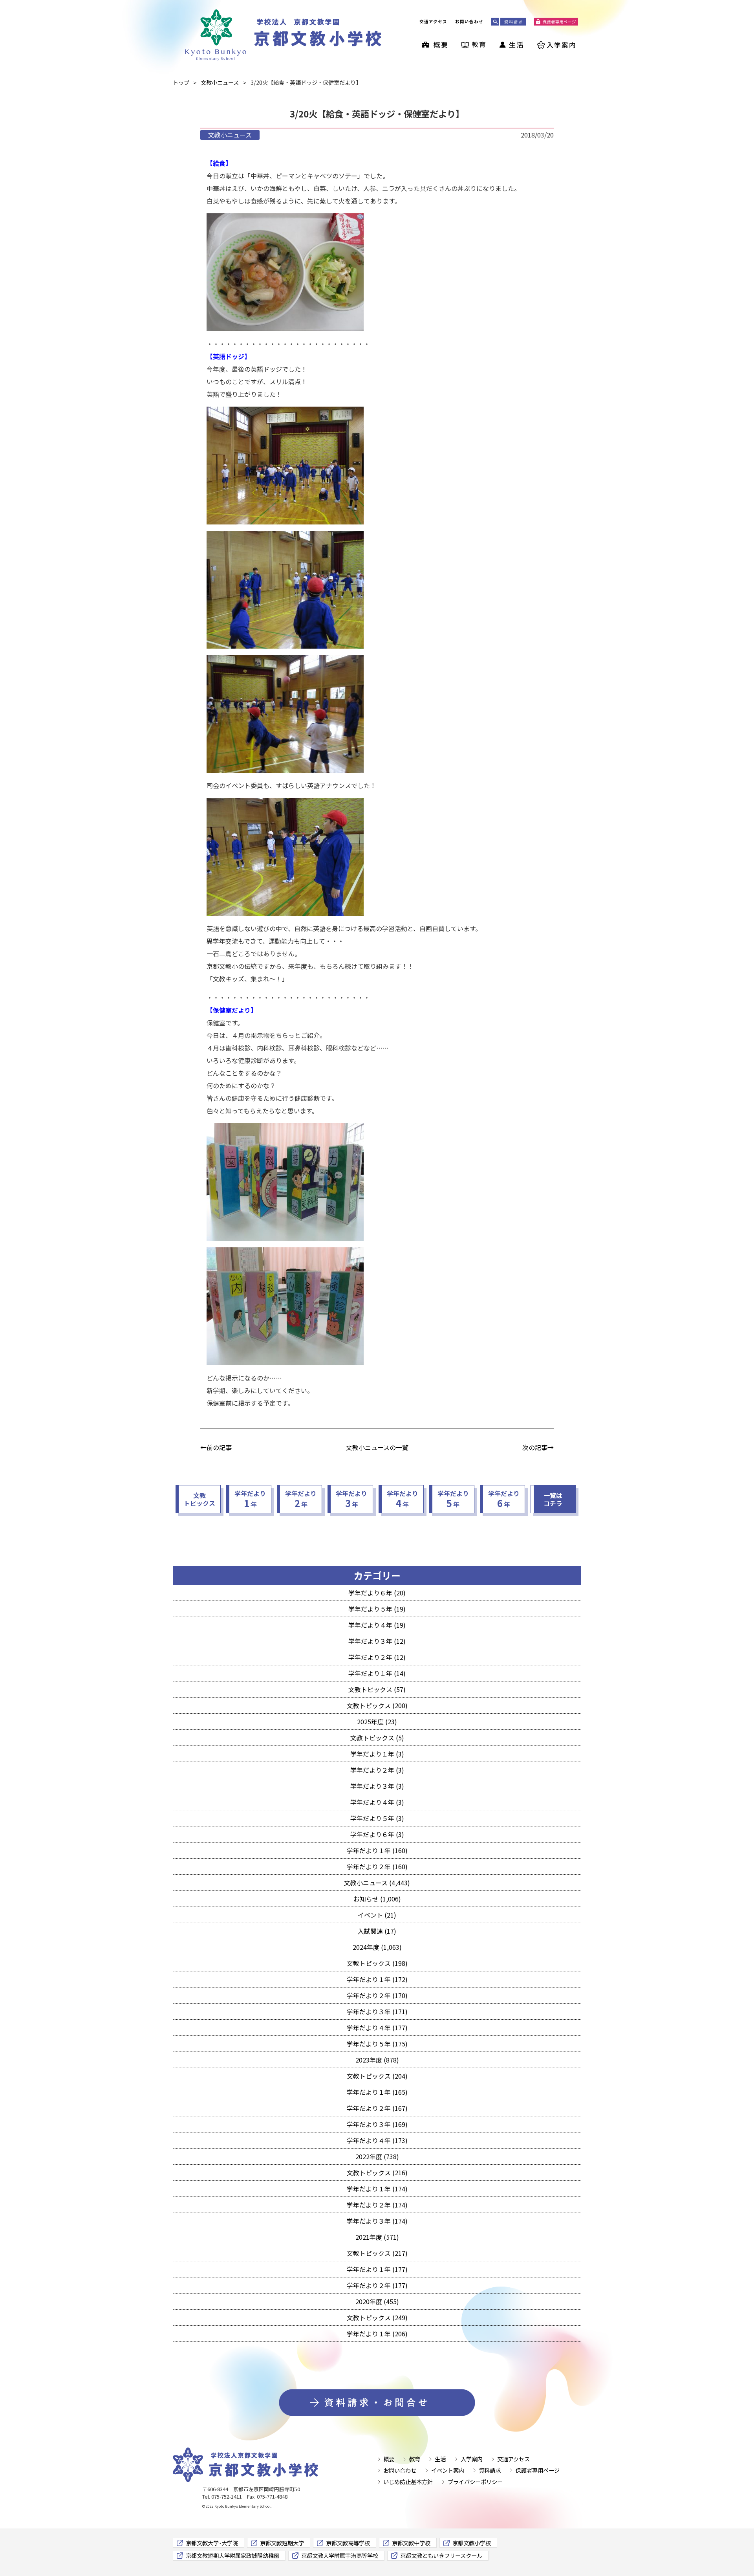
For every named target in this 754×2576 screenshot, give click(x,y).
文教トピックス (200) (377, 1705)
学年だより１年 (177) (377, 2269)
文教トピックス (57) (377, 1689)
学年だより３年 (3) (377, 1786)
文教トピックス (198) (377, 1963)
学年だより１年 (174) (377, 2189)
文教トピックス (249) (377, 2317)
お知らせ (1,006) (377, 1899)
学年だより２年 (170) (377, 1995)
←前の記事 (216, 1447)
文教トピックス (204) (377, 2076)
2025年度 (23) (377, 1722)
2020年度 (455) (377, 2301)
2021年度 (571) (377, 2237)
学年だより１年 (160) (377, 1850)
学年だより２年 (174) (377, 2205)
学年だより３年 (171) (377, 2011)
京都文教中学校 (411, 2543)
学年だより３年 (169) (377, 2124)
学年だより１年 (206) (377, 2334)
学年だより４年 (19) (377, 1625)
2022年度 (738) (377, 2156)
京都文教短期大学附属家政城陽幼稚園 (232, 2555)
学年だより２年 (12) (377, 1657)
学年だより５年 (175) (377, 2044)
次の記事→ (538, 1447)
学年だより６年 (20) (377, 1593)
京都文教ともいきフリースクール (441, 2555)
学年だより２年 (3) (377, 1770)
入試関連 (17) (377, 1931)
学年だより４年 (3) (377, 1802)
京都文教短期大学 (282, 2543)
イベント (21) (377, 1915)
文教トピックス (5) (377, 1738)
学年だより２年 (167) (377, 2108)
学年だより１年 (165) (377, 2092)
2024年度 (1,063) (377, 1947)
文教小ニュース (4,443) (377, 1883)
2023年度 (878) (377, 2060)
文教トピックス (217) (377, 2253)
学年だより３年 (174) (377, 2221)
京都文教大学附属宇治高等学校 (340, 2555)
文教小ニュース (230, 135)
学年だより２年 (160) (377, 1866)
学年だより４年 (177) (377, 2028)
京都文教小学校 (472, 2543)
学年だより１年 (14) (377, 1673)
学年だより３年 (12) (377, 1641)
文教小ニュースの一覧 (377, 1447)
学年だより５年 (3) (377, 1818)
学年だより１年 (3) (377, 1754)
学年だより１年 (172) (377, 1979)
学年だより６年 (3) (377, 1834)
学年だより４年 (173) (377, 2140)
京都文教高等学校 (348, 2543)
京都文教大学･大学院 (212, 2543)
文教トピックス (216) (377, 2173)
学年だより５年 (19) (377, 1609)
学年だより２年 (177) (377, 2285)
